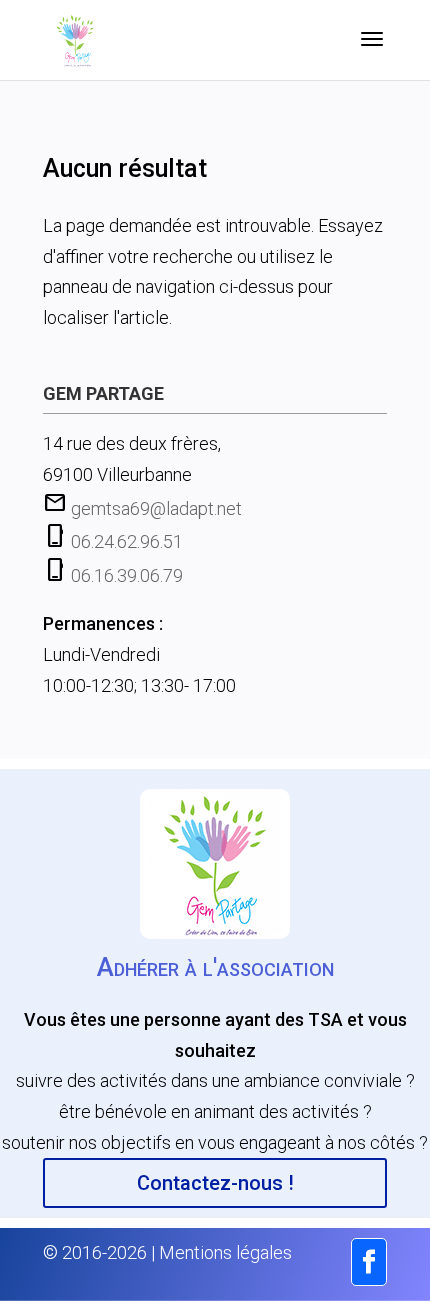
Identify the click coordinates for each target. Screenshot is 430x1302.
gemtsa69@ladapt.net (156, 508)
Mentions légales (225, 1252)
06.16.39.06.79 (127, 575)
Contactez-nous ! (215, 1183)
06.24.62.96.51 (127, 541)
